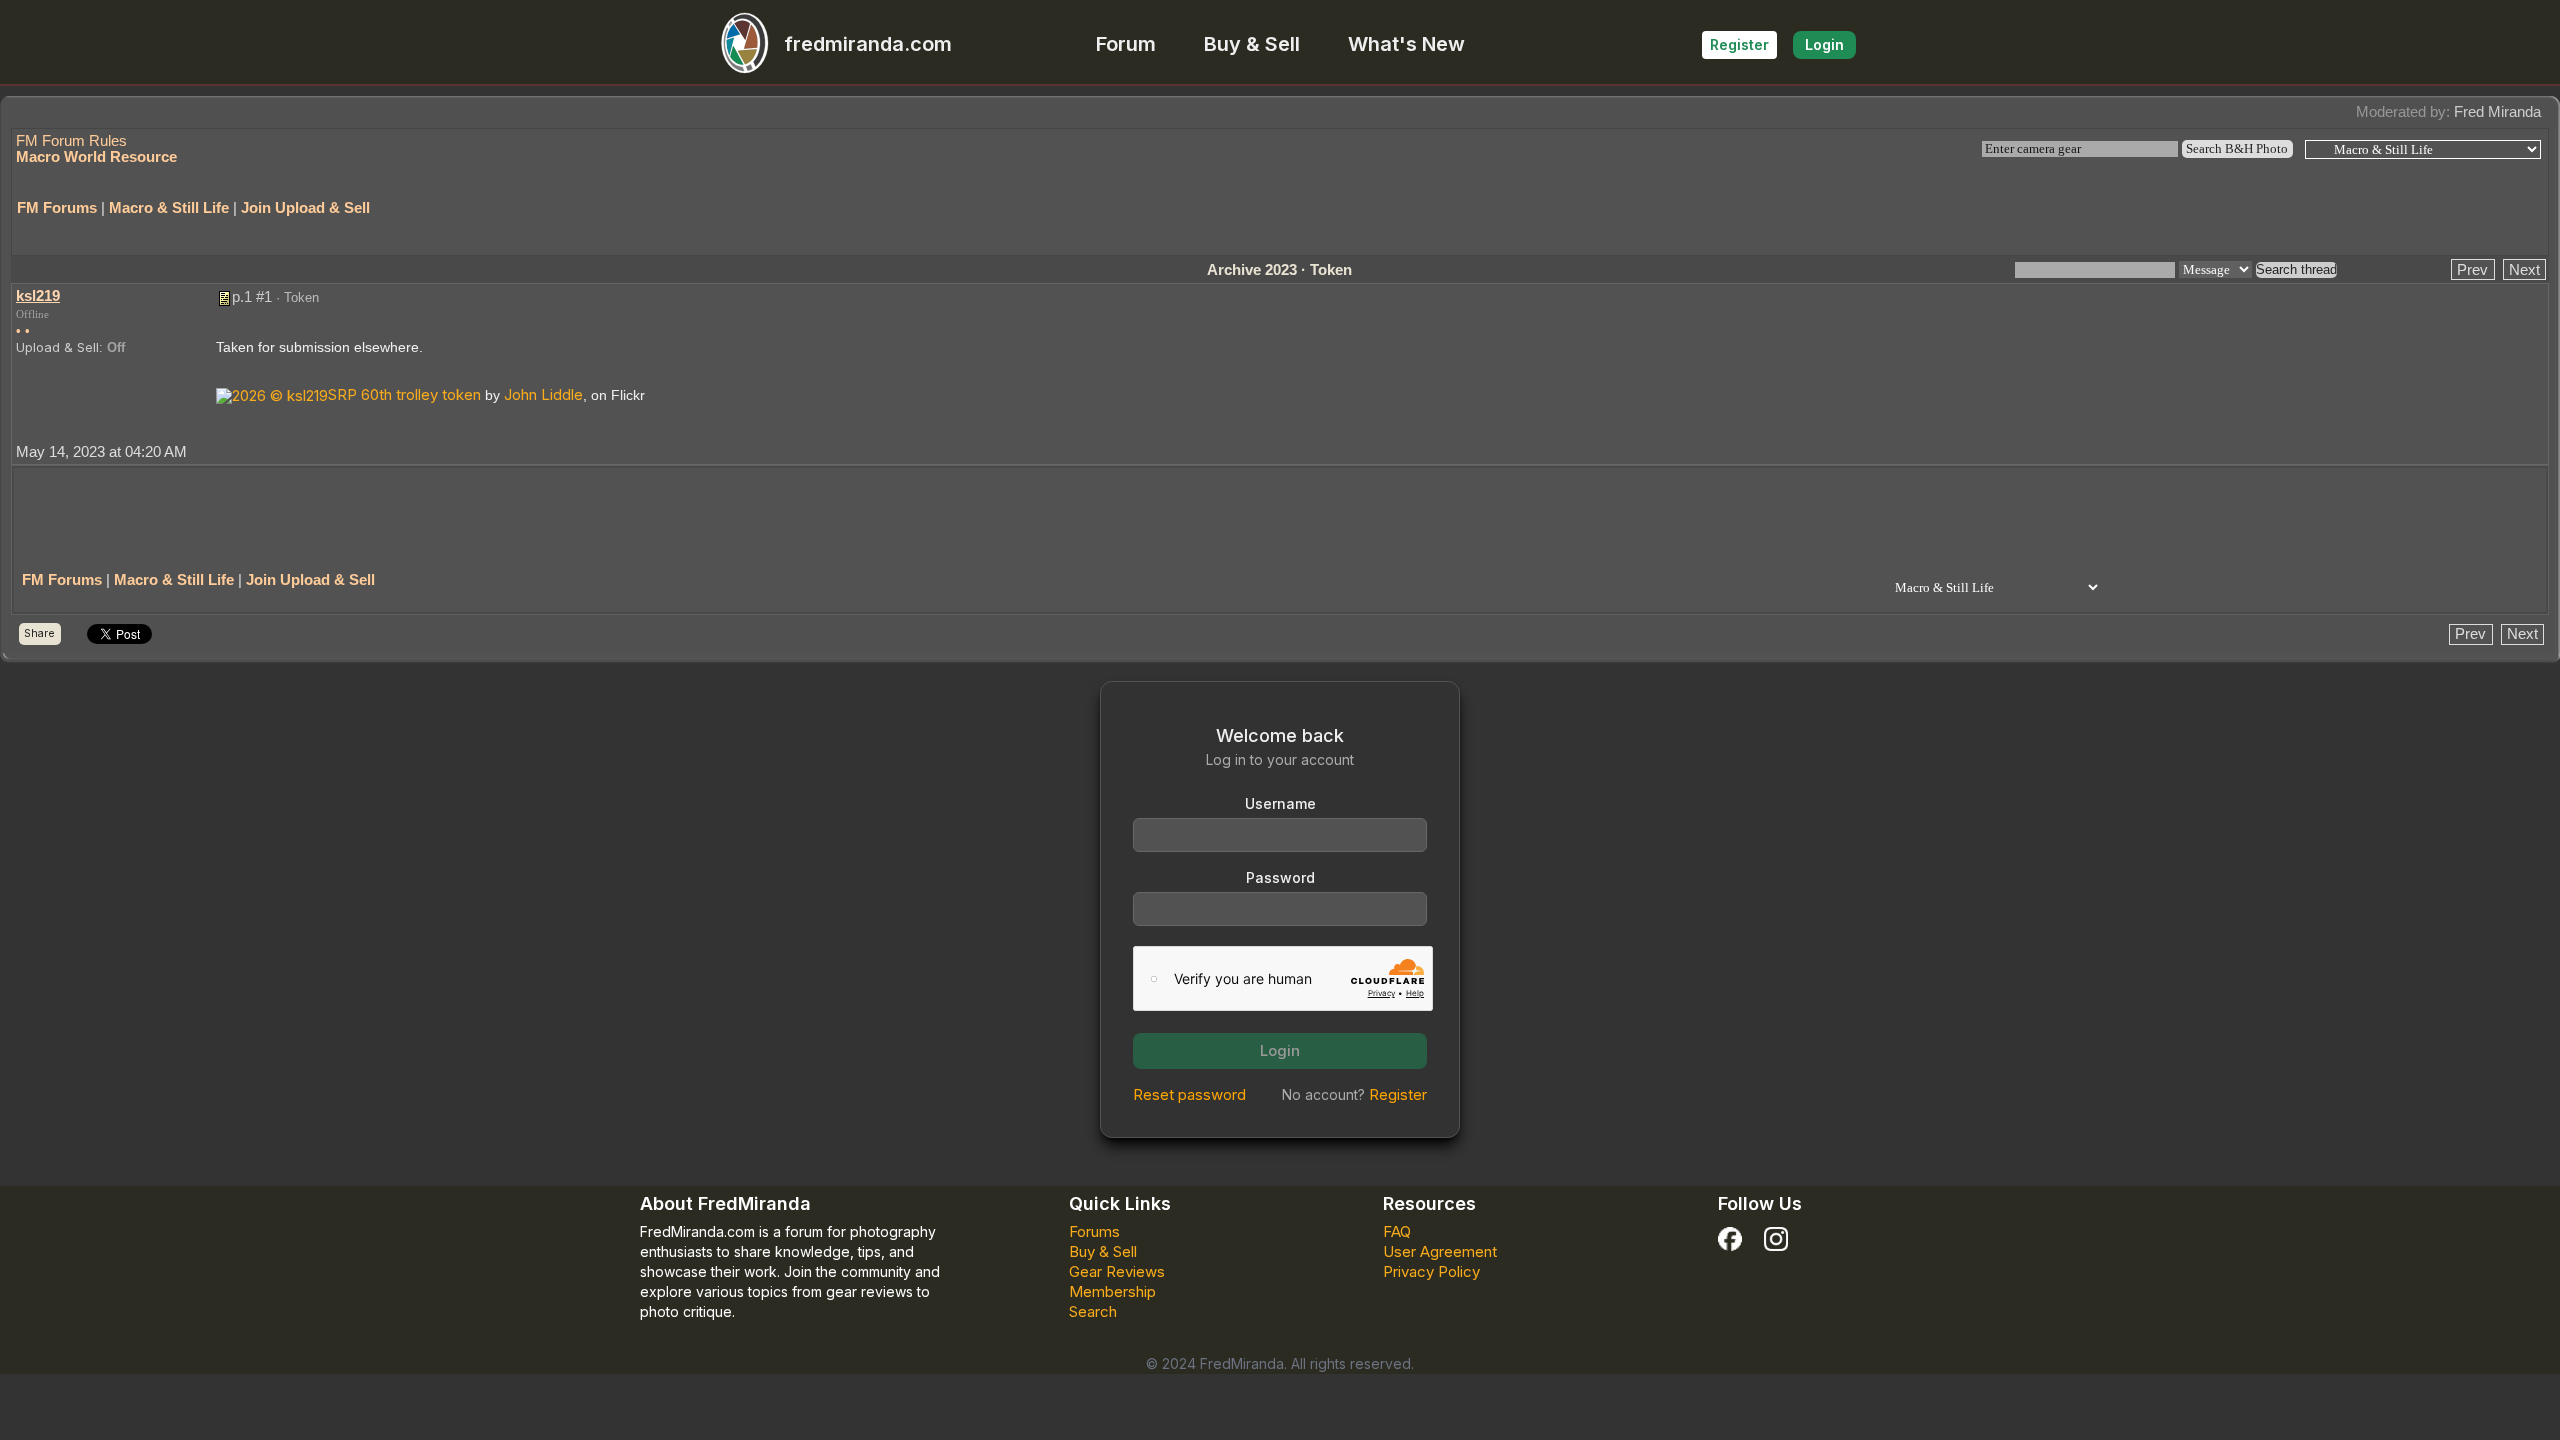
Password (1280, 877)
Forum (1126, 44)
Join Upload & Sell (305, 207)
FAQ (1397, 1231)
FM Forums (57, 207)
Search (1093, 1311)
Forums (1094, 1231)
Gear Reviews (1117, 1271)
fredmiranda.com (868, 44)
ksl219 (38, 295)
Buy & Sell (1252, 44)
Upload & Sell (57, 347)
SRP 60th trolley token (404, 394)
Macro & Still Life (169, 207)
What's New (1406, 44)
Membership (1112, 1291)
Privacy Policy (1431, 1271)
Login (1824, 44)
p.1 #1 (252, 296)
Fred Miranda (2497, 111)
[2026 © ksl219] (272, 394)
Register (1739, 44)
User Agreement (1440, 1251)
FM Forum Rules (71, 140)
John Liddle (543, 394)
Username (1280, 803)
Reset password (1189, 1094)
